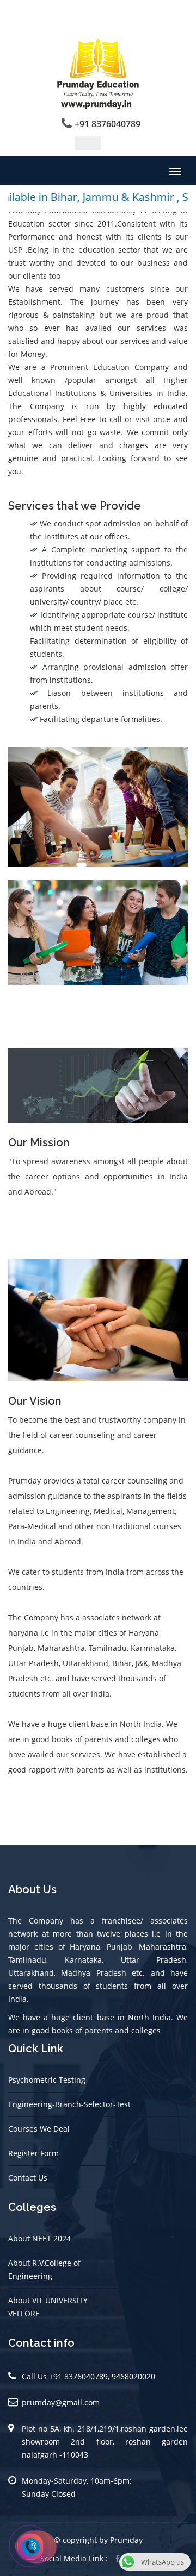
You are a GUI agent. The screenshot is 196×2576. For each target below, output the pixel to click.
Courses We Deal (39, 2129)
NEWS (88, 143)
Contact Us (28, 2178)
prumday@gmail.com (61, 2402)
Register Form (33, 2153)
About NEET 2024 (39, 2238)
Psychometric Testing (47, 2080)
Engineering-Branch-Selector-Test (69, 2104)
